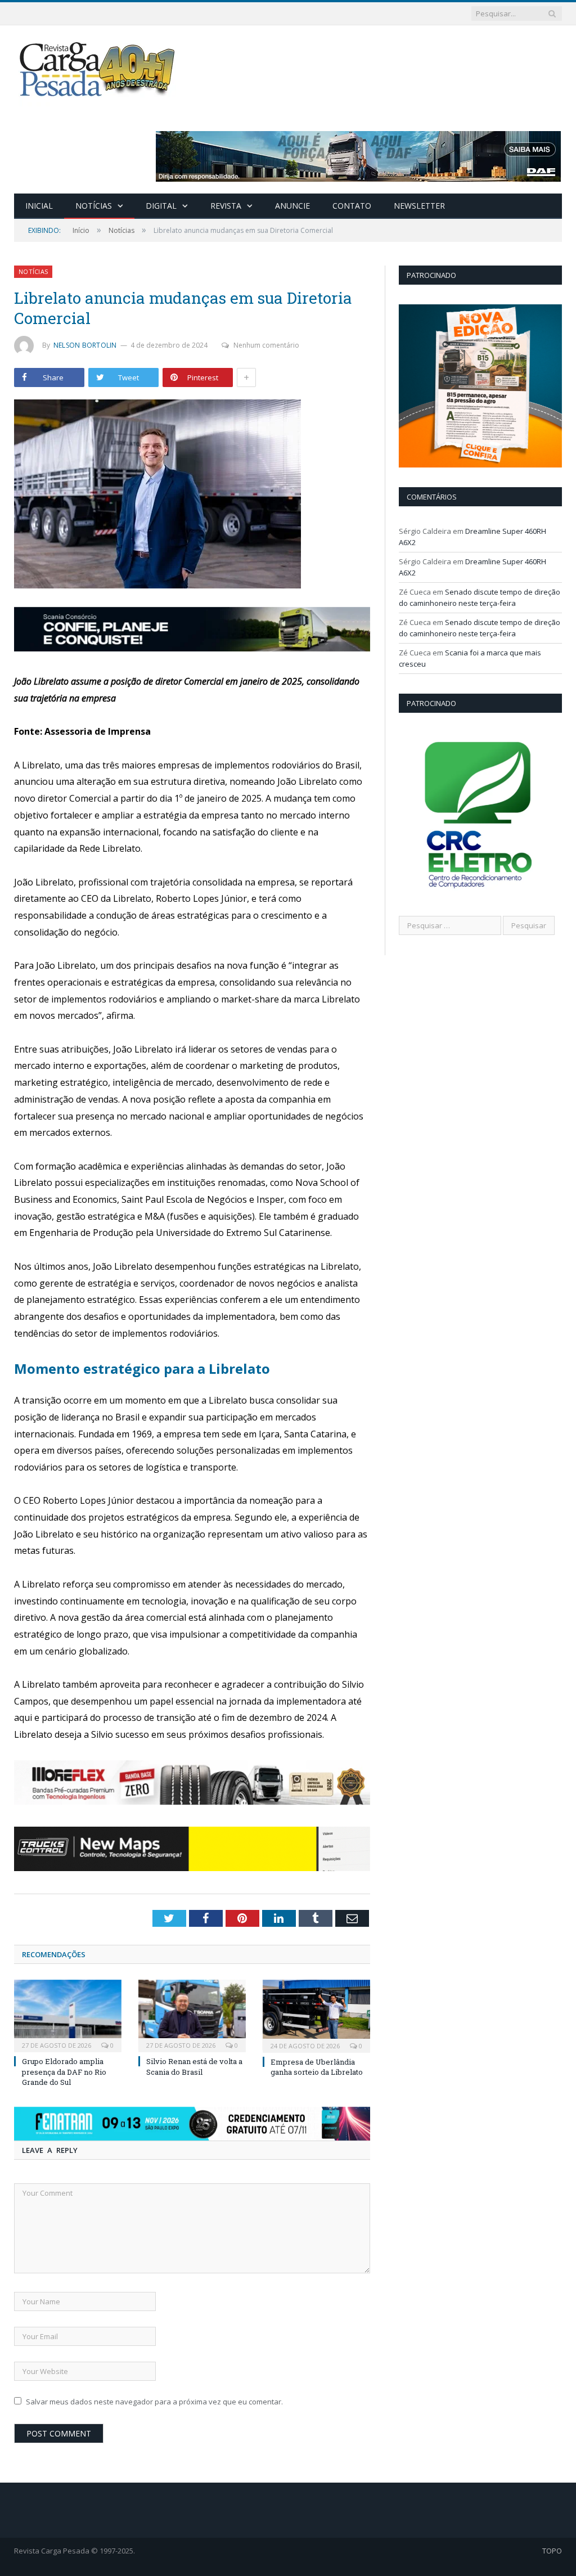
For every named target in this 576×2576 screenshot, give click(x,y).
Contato (352, 206)
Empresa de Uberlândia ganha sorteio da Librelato (317, 2067)
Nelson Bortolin (85, 345)
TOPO (552, 2551)
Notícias (94, 206)
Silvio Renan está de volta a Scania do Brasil (194, 2066)
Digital (161, 206)
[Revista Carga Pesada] (98, 69)
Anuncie (292, 206)
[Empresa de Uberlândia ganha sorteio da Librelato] (316, 2015)
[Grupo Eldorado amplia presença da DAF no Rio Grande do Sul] (68, 2015)
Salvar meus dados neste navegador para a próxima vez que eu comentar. (154, 2402)
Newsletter (419, 206)
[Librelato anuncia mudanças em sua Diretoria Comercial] (192, 495)
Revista (226, 206)
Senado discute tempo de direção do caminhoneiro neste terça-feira (480, 597)
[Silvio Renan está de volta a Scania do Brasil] (192, 2015)
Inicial (39, 206)
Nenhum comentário (266, 345)
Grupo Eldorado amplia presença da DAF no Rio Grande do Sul (64, 2071)
